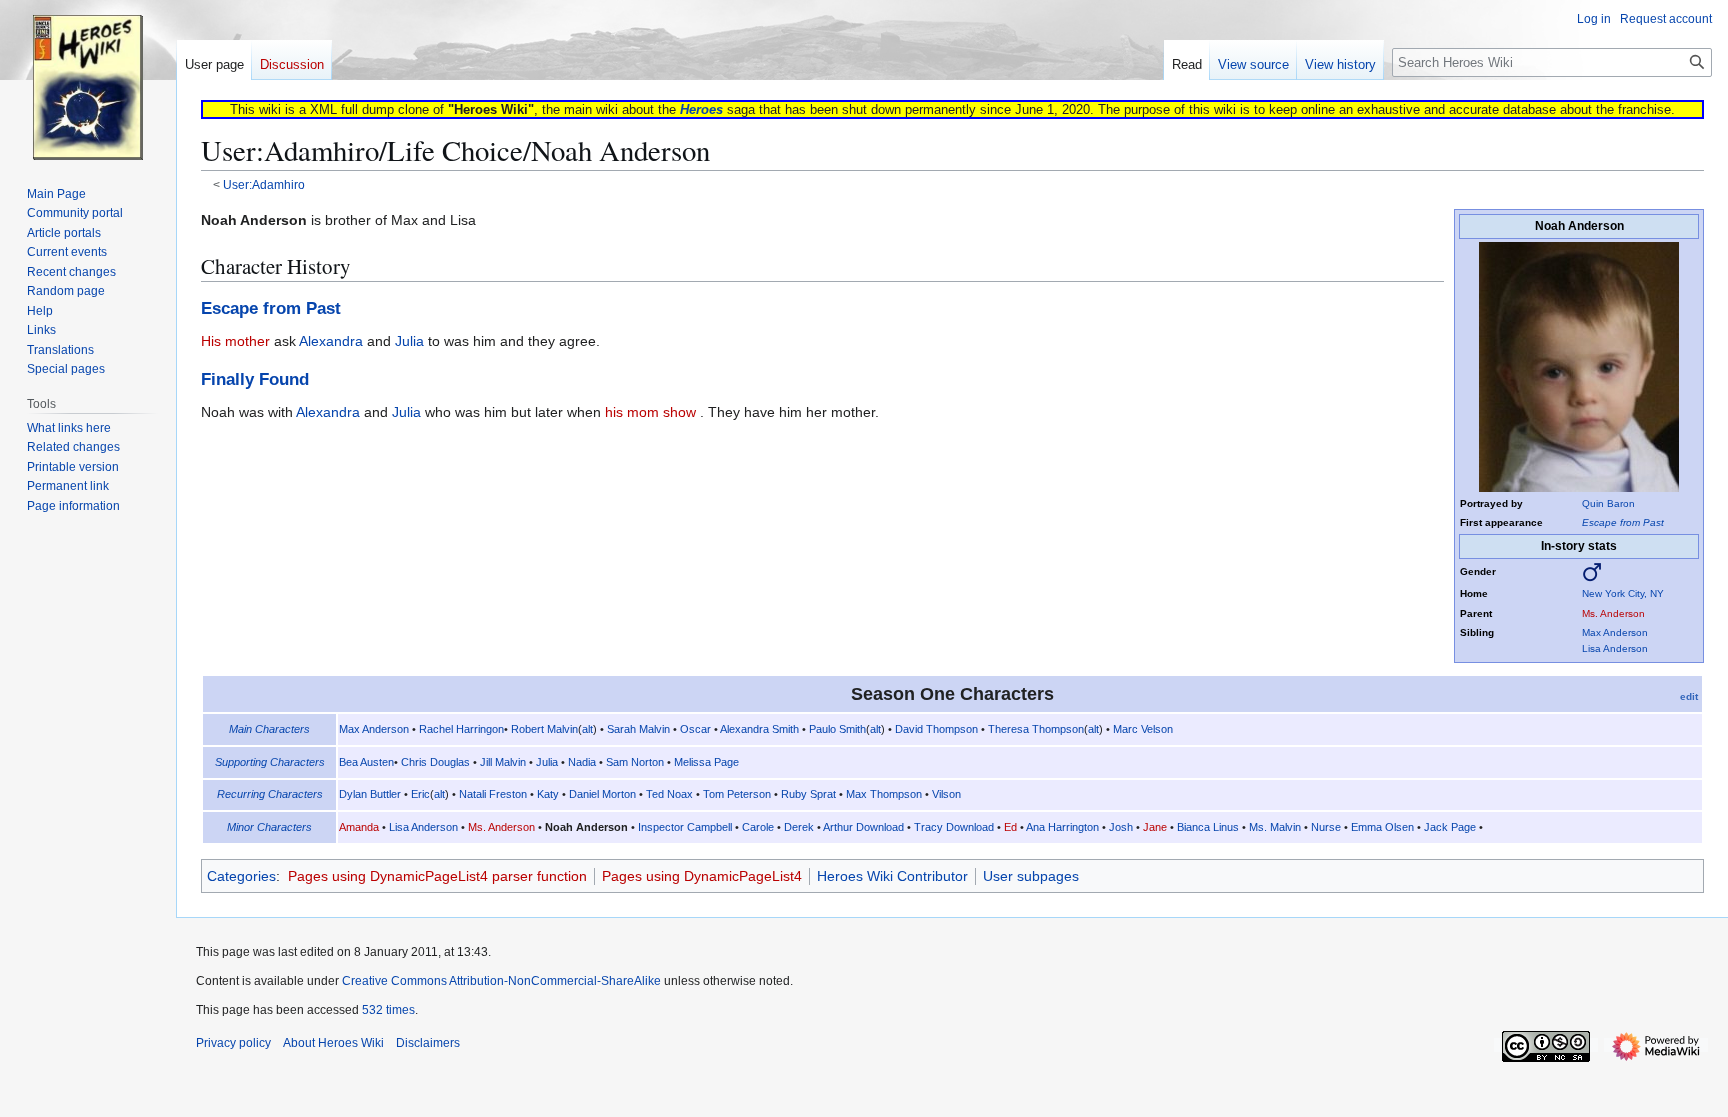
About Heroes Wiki (333, 1043)
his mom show (650, 412)
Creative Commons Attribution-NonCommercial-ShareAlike (501, 981)
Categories (241, 876)
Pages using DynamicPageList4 (702, 876)
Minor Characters (269, 827)
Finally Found (255, 379)
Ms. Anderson (1613, 613)
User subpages (1031, 876)
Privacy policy (233, 1043)
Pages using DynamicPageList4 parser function (437, 876)
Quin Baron (1608, 503)
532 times (388, 1010)
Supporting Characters (270, 762)
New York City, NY (1623, 593)
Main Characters (269, 729)
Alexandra (331, 341)
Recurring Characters (270, 794)
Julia (409, 341)
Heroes (701, 109)
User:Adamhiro (264, 184)
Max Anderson (1615, 632)
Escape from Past (1623, 522)
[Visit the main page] (88, 80)
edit (1689, 696)
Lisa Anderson (1615, 648)
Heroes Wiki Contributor (892, 876)
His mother (235, 341)
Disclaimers (428, 1043)
